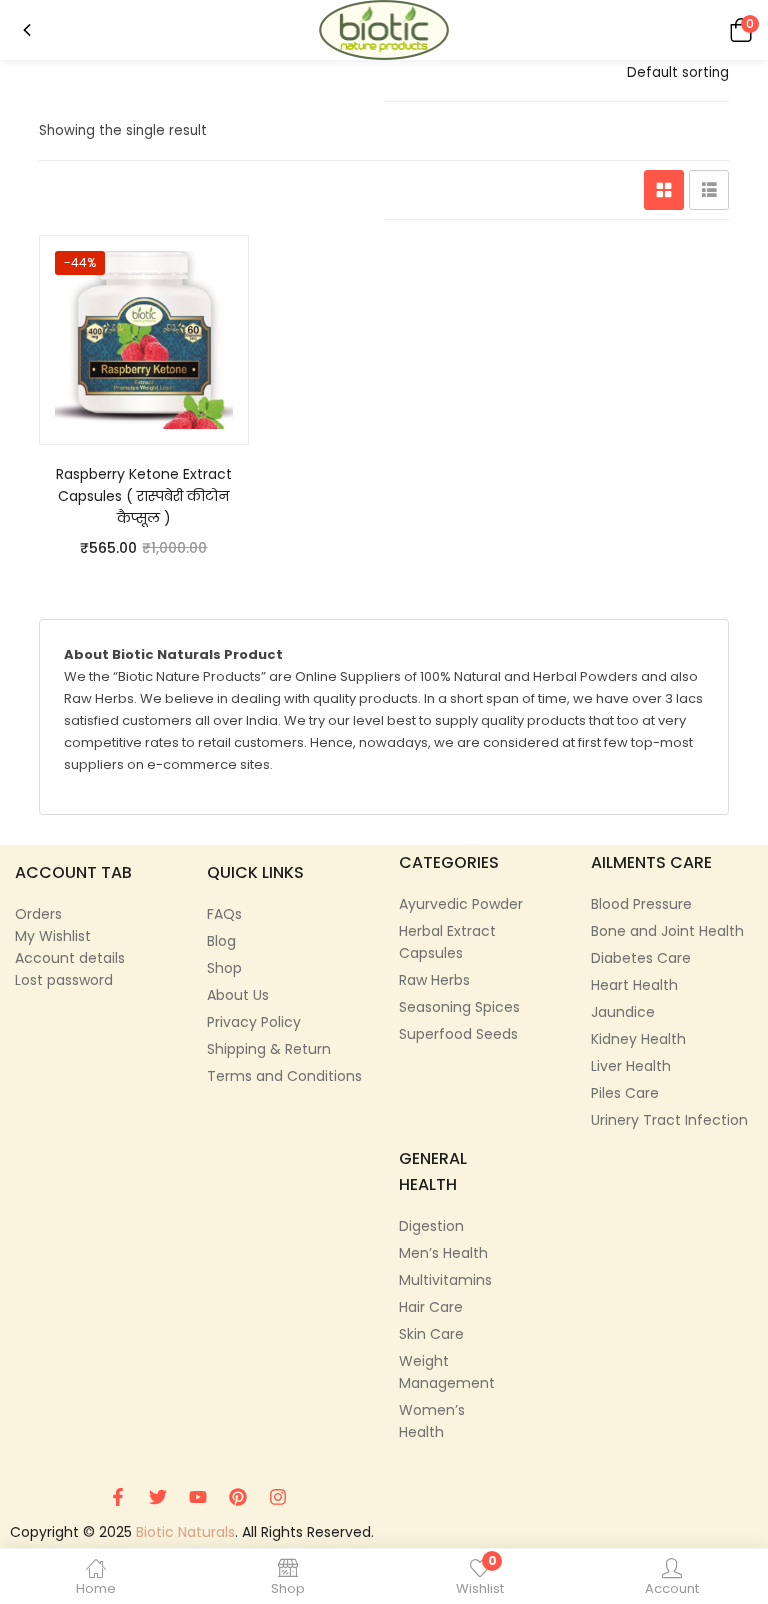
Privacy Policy (254, 1022)
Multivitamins (445, 1280)
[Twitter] (158, 1497)
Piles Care (625, 1093)
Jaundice (623, 1012)
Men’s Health (443, 1253)
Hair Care (431, 1307)
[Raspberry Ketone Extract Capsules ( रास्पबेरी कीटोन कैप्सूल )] (144, 340)
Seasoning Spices (459, 1007)
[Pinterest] (238, 1497)
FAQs (224, 914)
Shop (224, 968)
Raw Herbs (434, 980)
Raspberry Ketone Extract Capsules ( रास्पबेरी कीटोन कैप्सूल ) (144, 496)
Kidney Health (638, 1039)
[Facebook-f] (118, 1497)
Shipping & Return (269, 1049)
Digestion (431, 1226)
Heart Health (634, 985)
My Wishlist (53, 936)
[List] (709, 190)
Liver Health (631, 1066)
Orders (38, 914)
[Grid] (664, 190)
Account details (70, 958)
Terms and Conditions (284, 1076)
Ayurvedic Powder (461, 904)
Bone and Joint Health (667, 931)
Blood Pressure (641, 904)
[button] (738, 29)
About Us (238, 995)
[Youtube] (198, 1497)
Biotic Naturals (185, 1532)
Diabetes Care (641, 958)
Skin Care (431, 1334)
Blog (221, 941)
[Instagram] (278, 1497)
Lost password (64, 980)
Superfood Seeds (458, 1034)
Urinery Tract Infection (669, 1120)
